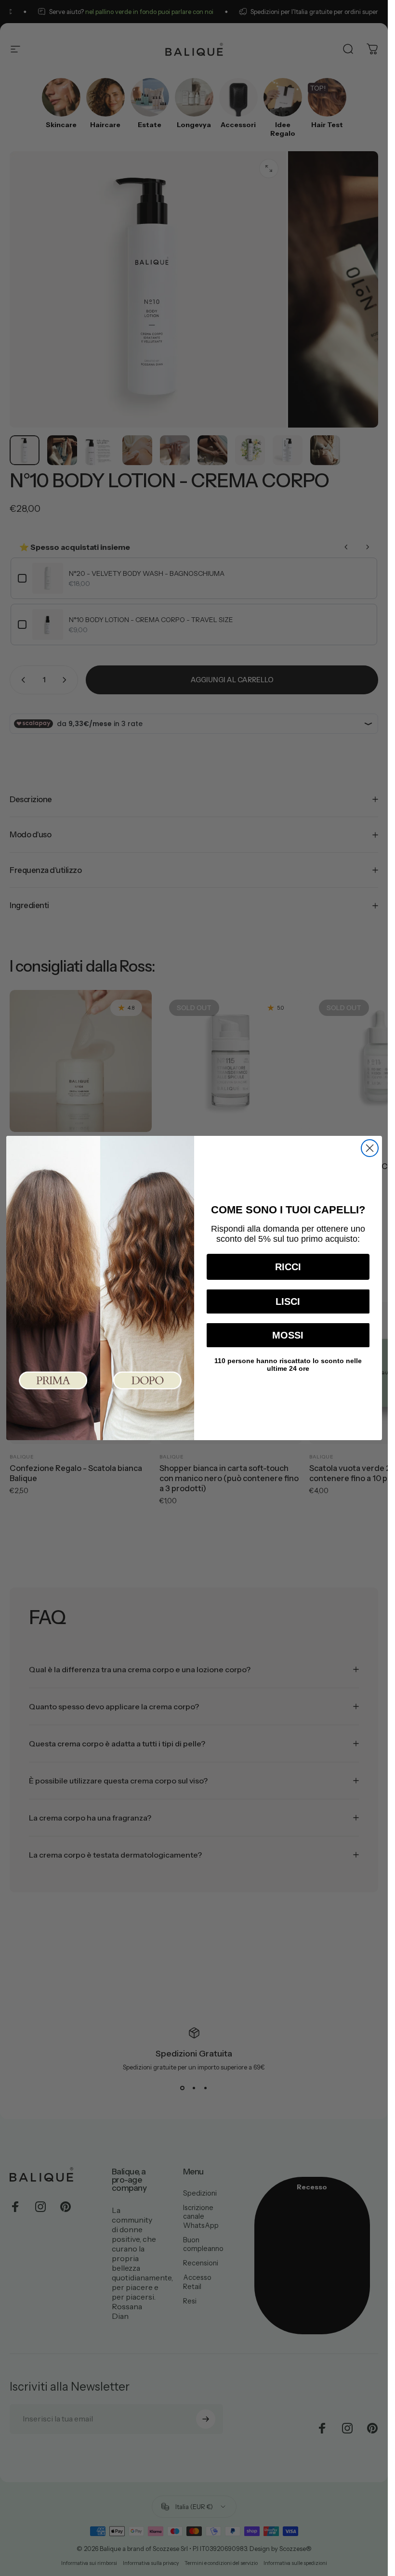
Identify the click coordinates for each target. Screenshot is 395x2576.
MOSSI (288, 1335)
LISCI (288, 1301)
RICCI (288, 1267)
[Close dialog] (370, 1148)
